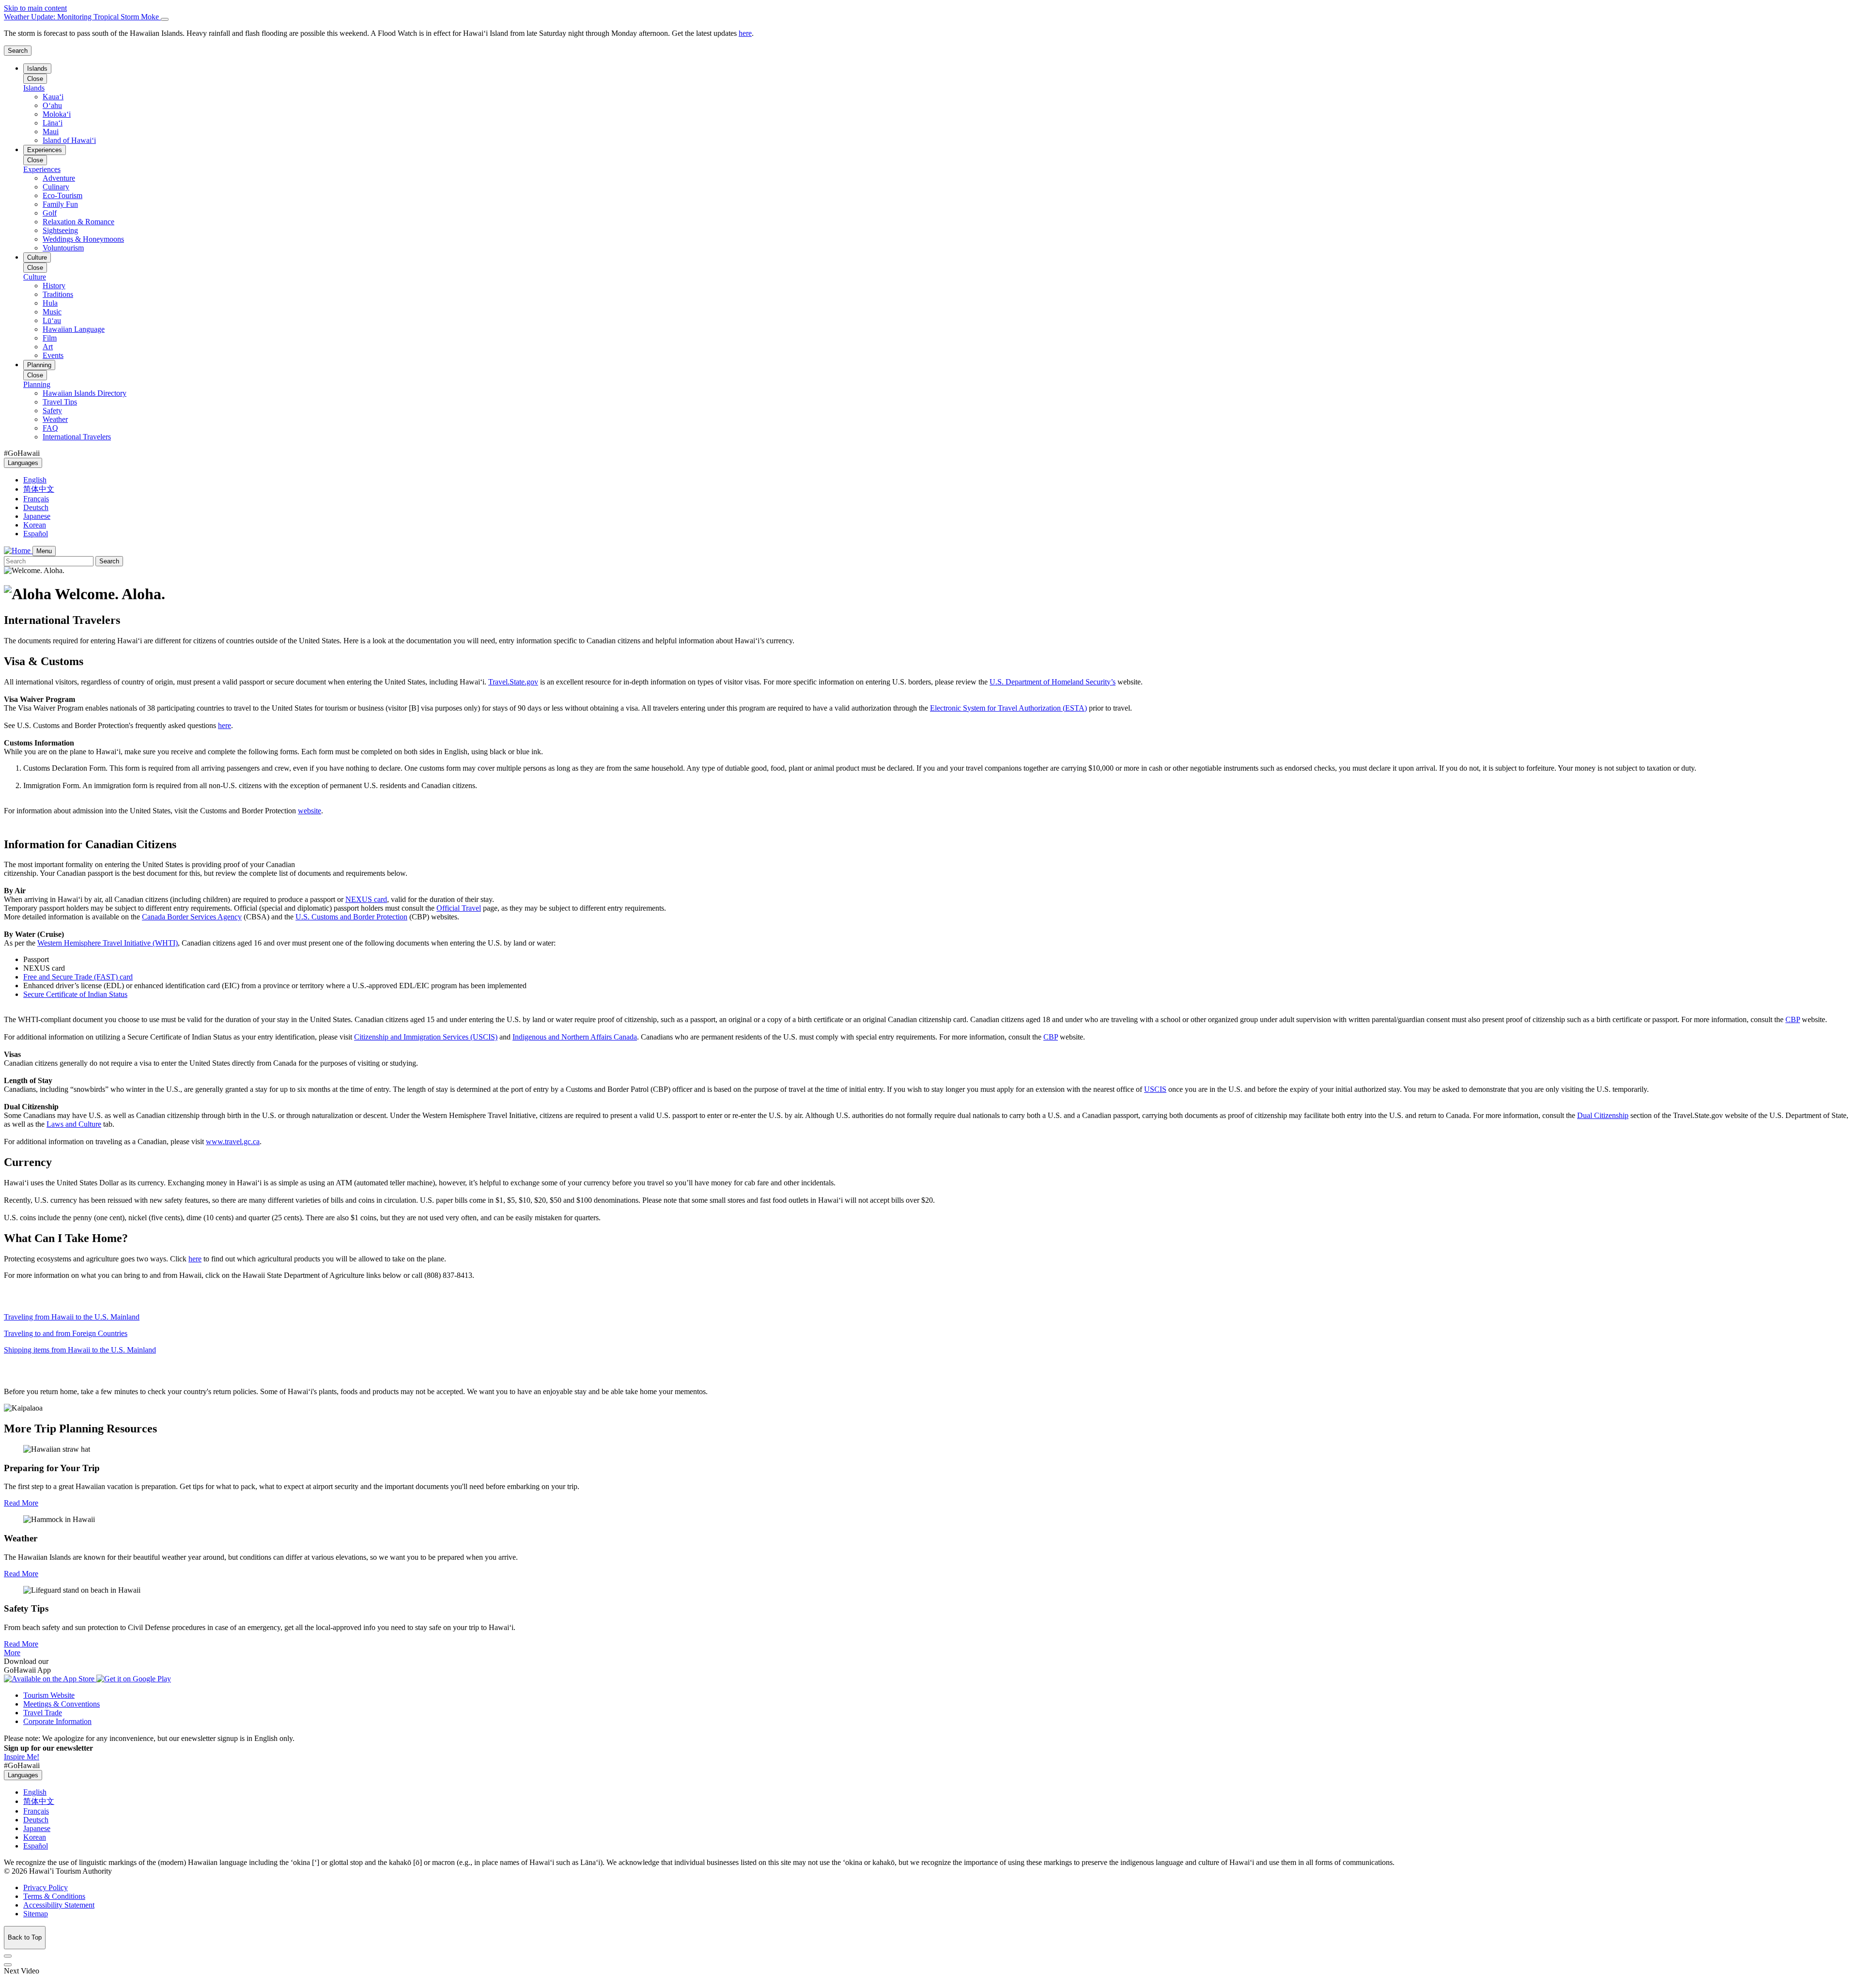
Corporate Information (57, 1721)
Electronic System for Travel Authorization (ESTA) (1008, 708)
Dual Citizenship (1603, 1115)
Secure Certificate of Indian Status (75, 994)
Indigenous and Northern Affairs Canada (575, 1037)
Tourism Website (49, 1695)
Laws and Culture (74, 1124)
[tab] (930, 17)
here (225, 725)
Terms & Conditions (54, 1896)
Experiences (45, 150)
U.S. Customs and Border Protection (351, 917)
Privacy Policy (46, 1887)
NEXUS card (366, 899)
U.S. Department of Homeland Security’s (1053, 682)
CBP (1793, 1019)
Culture (37, 257)
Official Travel (459, 908)
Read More (21, 1503)
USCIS (1155, 1089)
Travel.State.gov (513, 682)
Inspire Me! (22, 1757)
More (12, 1653)
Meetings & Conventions (62, 1704)
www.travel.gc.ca (233, 1142)
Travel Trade (43, 1713)
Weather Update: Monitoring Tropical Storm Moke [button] (82, 17)
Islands (37, 69)
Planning (39, 365)
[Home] (18, 551)
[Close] (165, 19)
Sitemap (36, 1914)
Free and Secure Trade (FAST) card (78, 977)
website (310, 811)
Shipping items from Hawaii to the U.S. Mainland (80, 1350)
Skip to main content (35, 8)
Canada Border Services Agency (192, 917)
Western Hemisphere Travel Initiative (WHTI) (108, 943)
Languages (23, 463)
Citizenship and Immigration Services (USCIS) (426, 1037)
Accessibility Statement (59, 1905)
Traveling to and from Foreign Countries (66, 1333)
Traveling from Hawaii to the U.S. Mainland (72, 1317)
